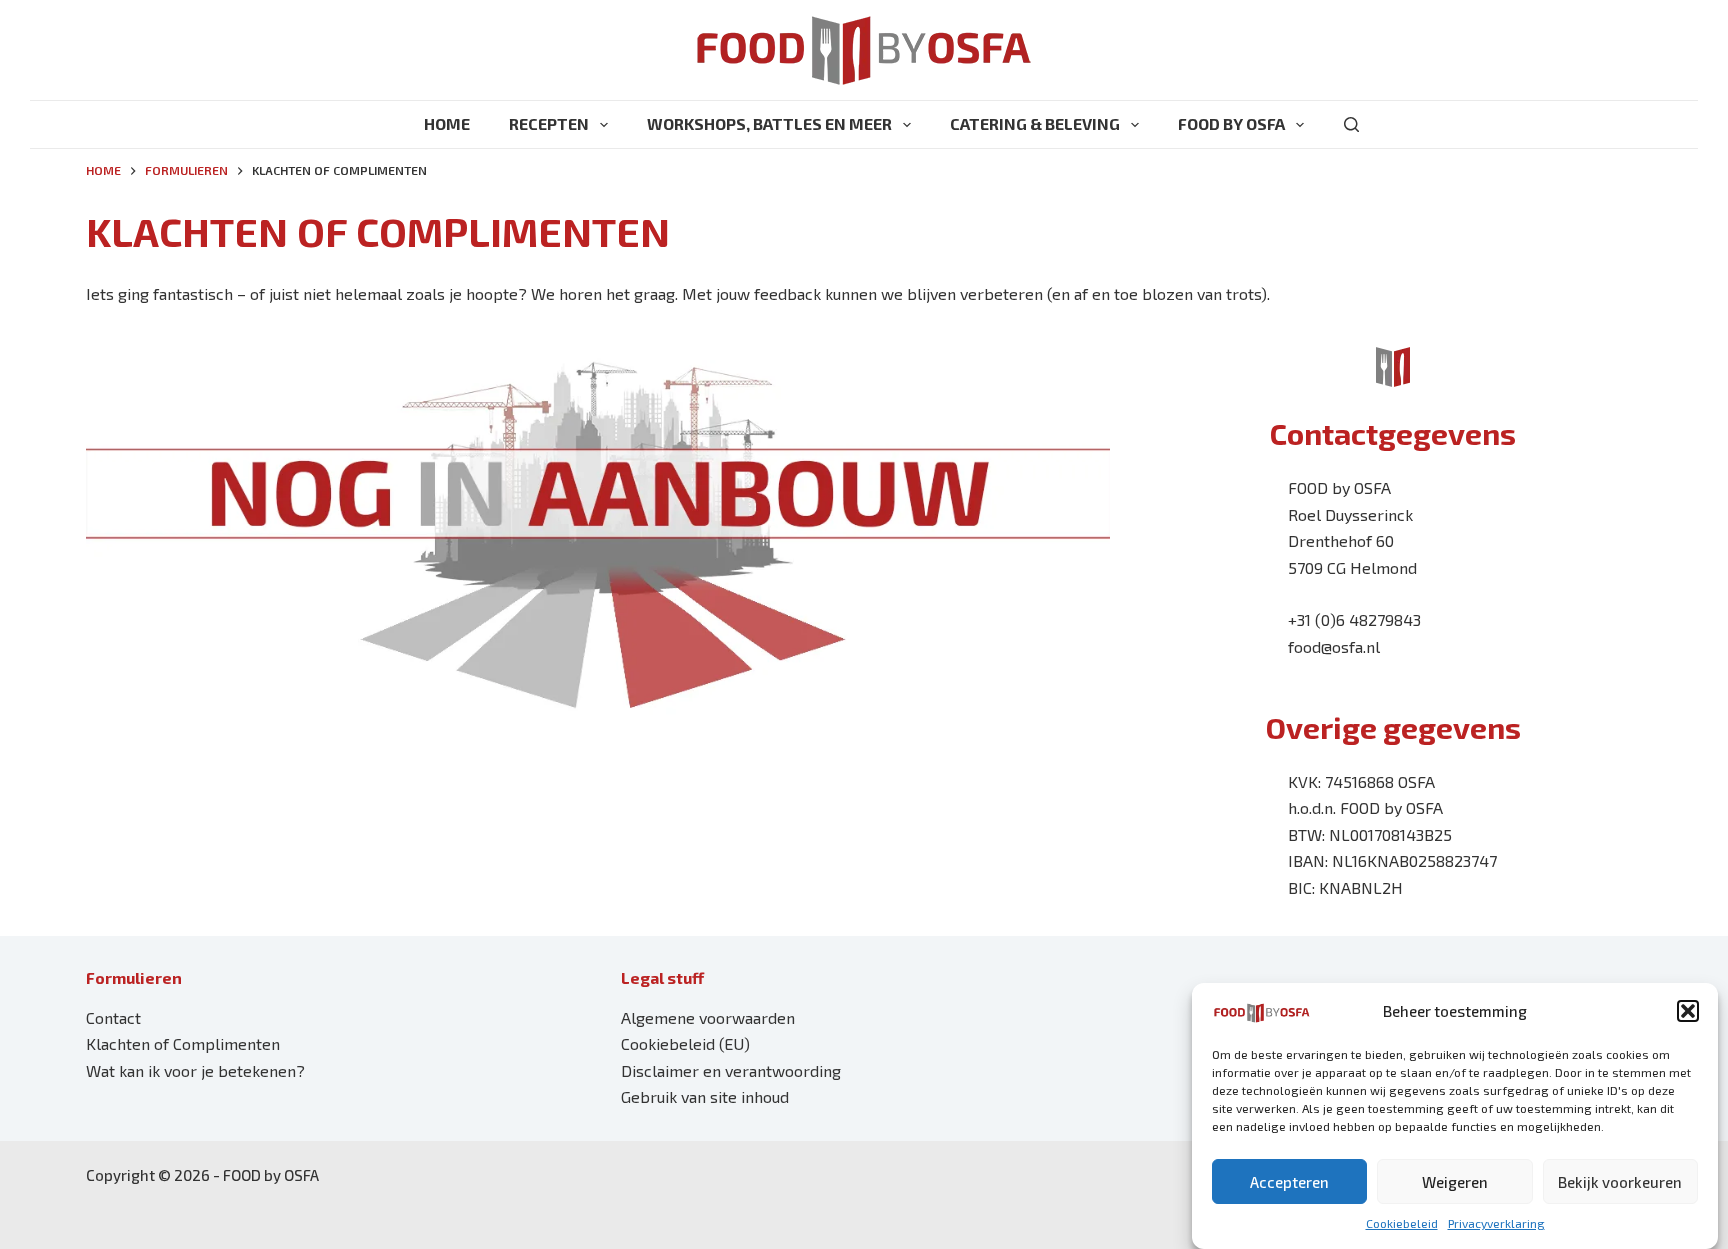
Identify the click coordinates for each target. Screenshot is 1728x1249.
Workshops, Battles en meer (769, 123)
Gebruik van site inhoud (705, 1096)
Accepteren (1289, 1182)
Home (447, 123)
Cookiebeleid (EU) (685, 1043)
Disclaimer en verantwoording (731, 1070)
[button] (1688, 1011)
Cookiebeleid (1402, 1223)
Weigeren (1455, 1182)
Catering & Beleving (1035, 123)
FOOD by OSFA (1231, 123)
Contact (113, 1017)
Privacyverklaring (1496, 1223)
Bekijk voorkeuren (1620, 1182)
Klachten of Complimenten (183, 1043)
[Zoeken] (1351, 124)
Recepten (549, 123)
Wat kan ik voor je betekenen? (195, 1070)
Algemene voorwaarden (708, 1017)
